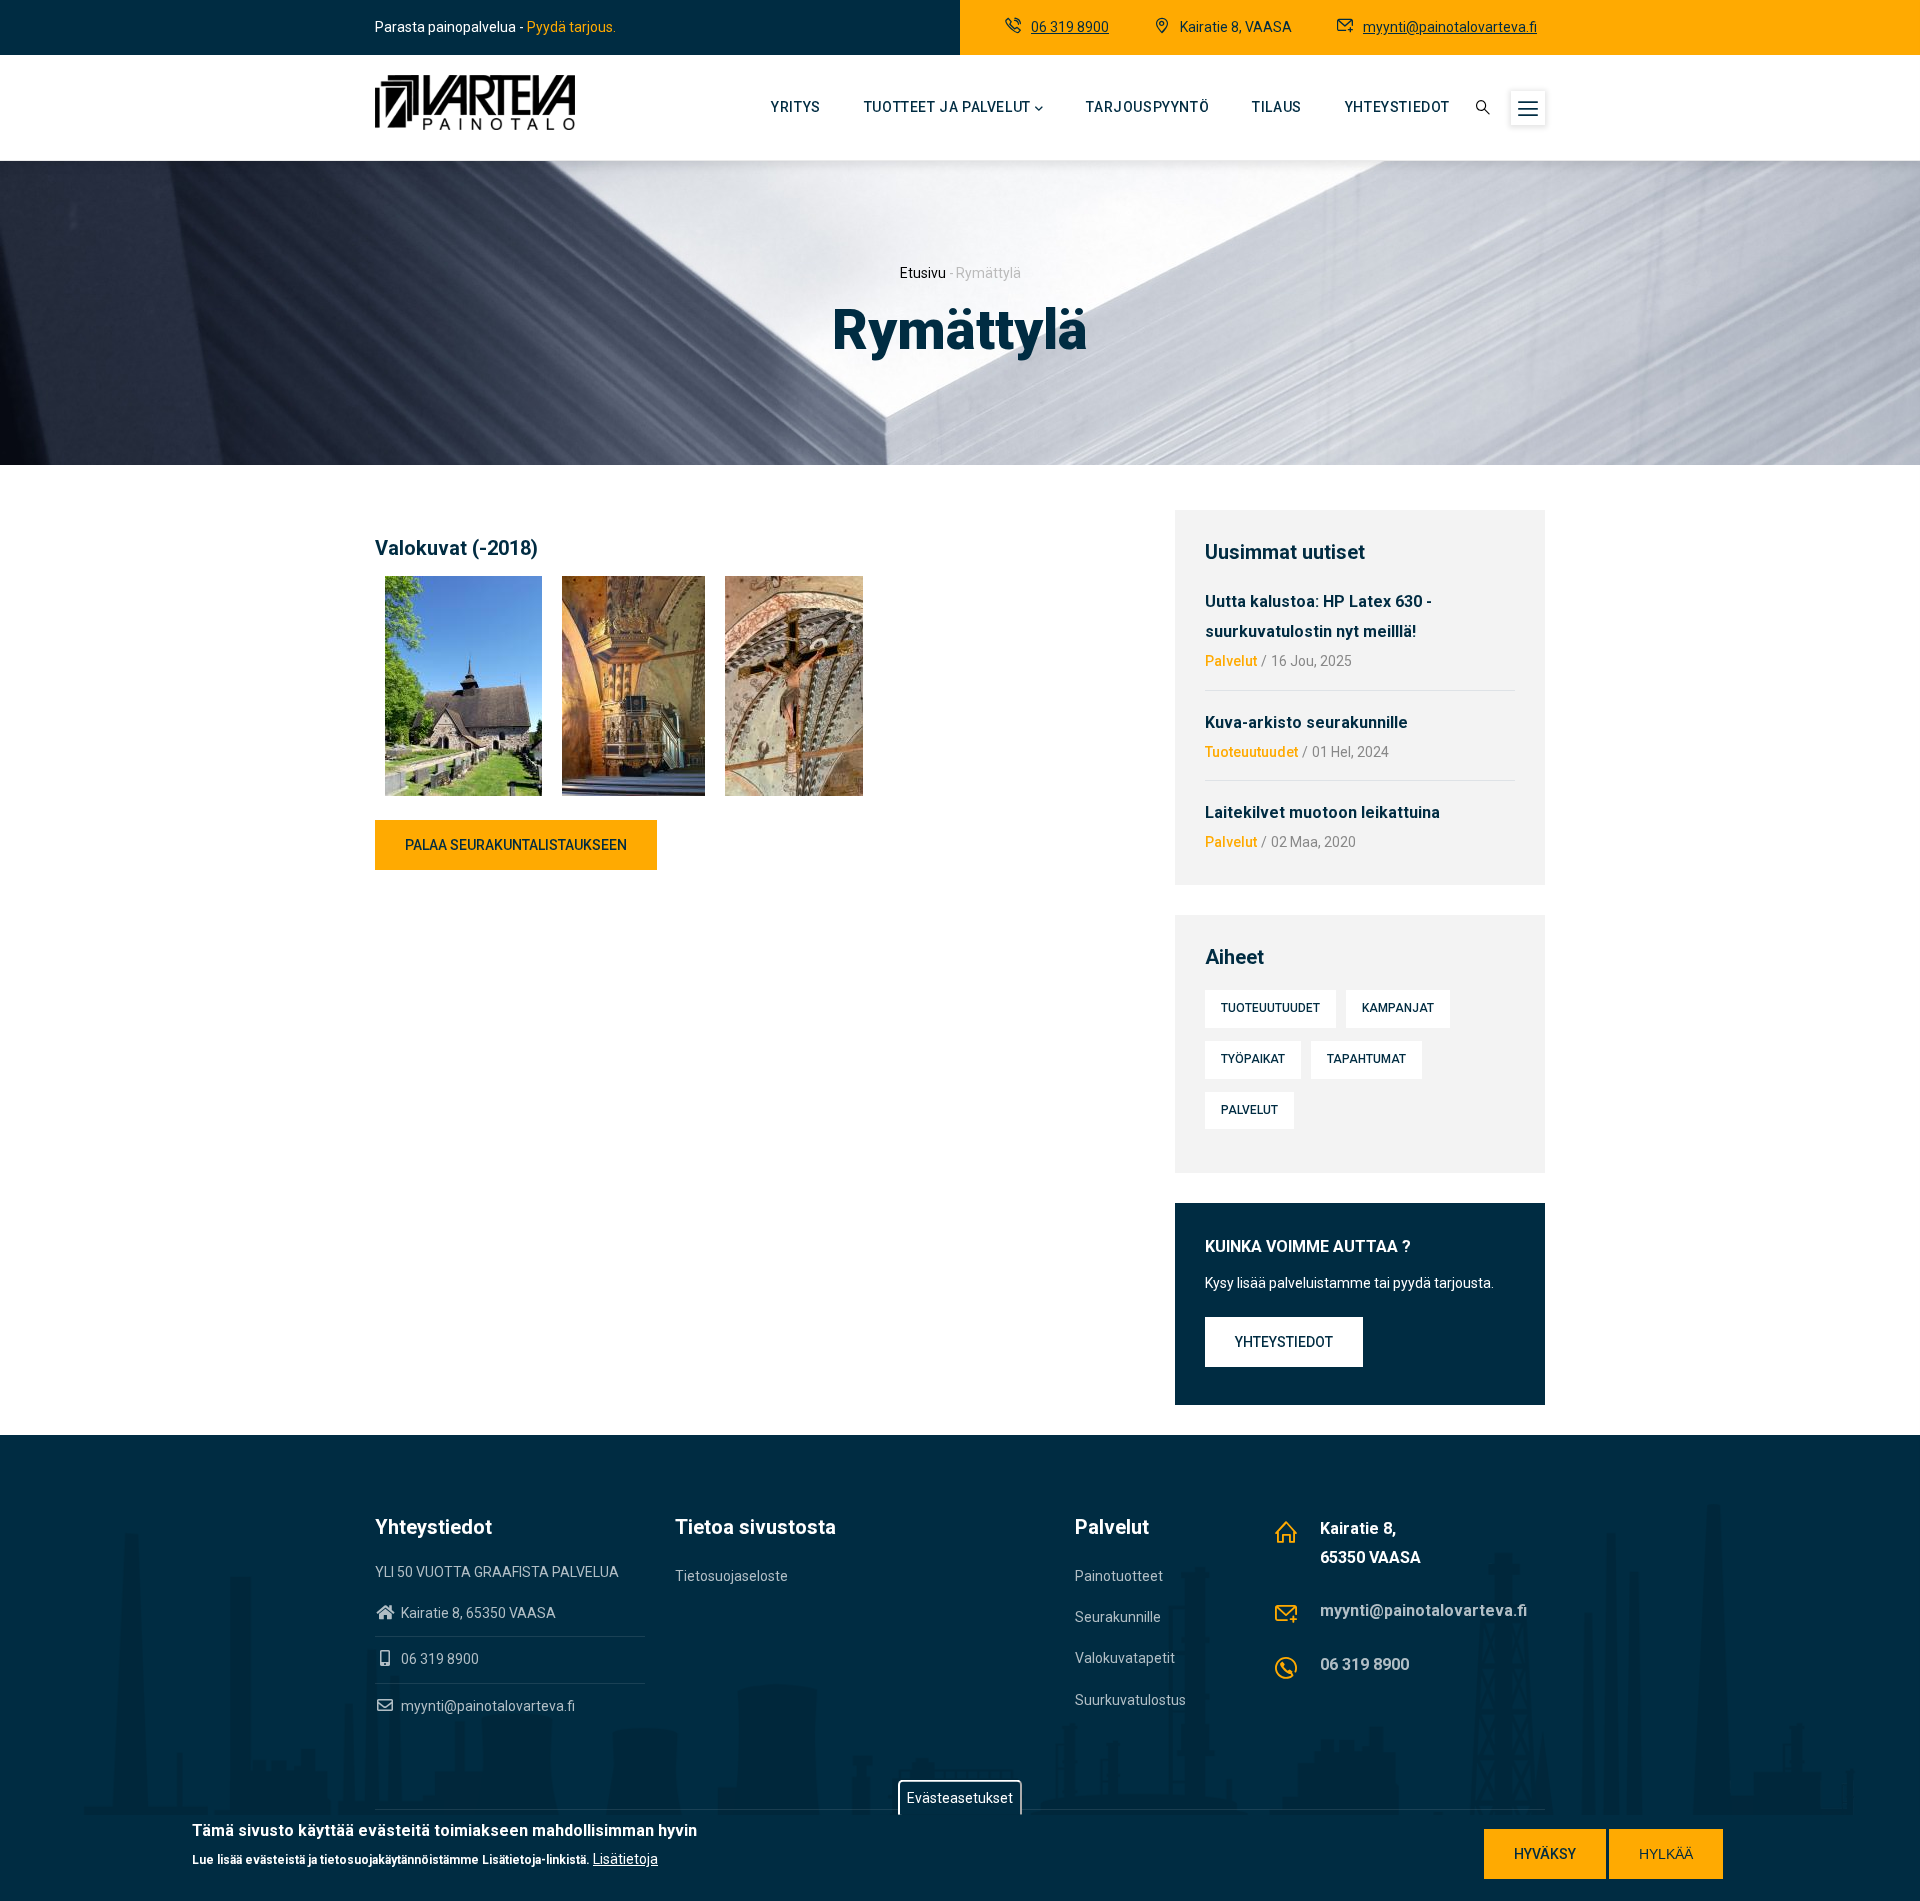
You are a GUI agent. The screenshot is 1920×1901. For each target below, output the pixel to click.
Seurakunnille (1118, 1617)
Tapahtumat (1366, 1059)
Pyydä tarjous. (571, 27)
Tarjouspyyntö (1147, 107)
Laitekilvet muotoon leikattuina (1322, 812)
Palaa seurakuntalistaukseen (516, 845)
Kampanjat (1398, 1008)
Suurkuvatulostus (1130, 1700)
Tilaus (1277, 107)
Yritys (796, 107)
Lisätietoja (625, 1859)
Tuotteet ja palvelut (947, 107)
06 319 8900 (1070, 27)
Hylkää (1666, 1854)
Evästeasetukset (960, 1798)
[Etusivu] (475, 102)
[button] (463, 588)
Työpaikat (1253, 1059)
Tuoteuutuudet (1251, 752)
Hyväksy (1545, 1854)
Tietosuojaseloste (731, 1576)
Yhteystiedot (1397, 107)
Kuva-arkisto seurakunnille (1306, 722)
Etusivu (923, 273)
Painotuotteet (1119, 1576)
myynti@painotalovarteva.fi (1450, 27)
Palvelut (1231, 661)
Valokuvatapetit (1125, 1658)
